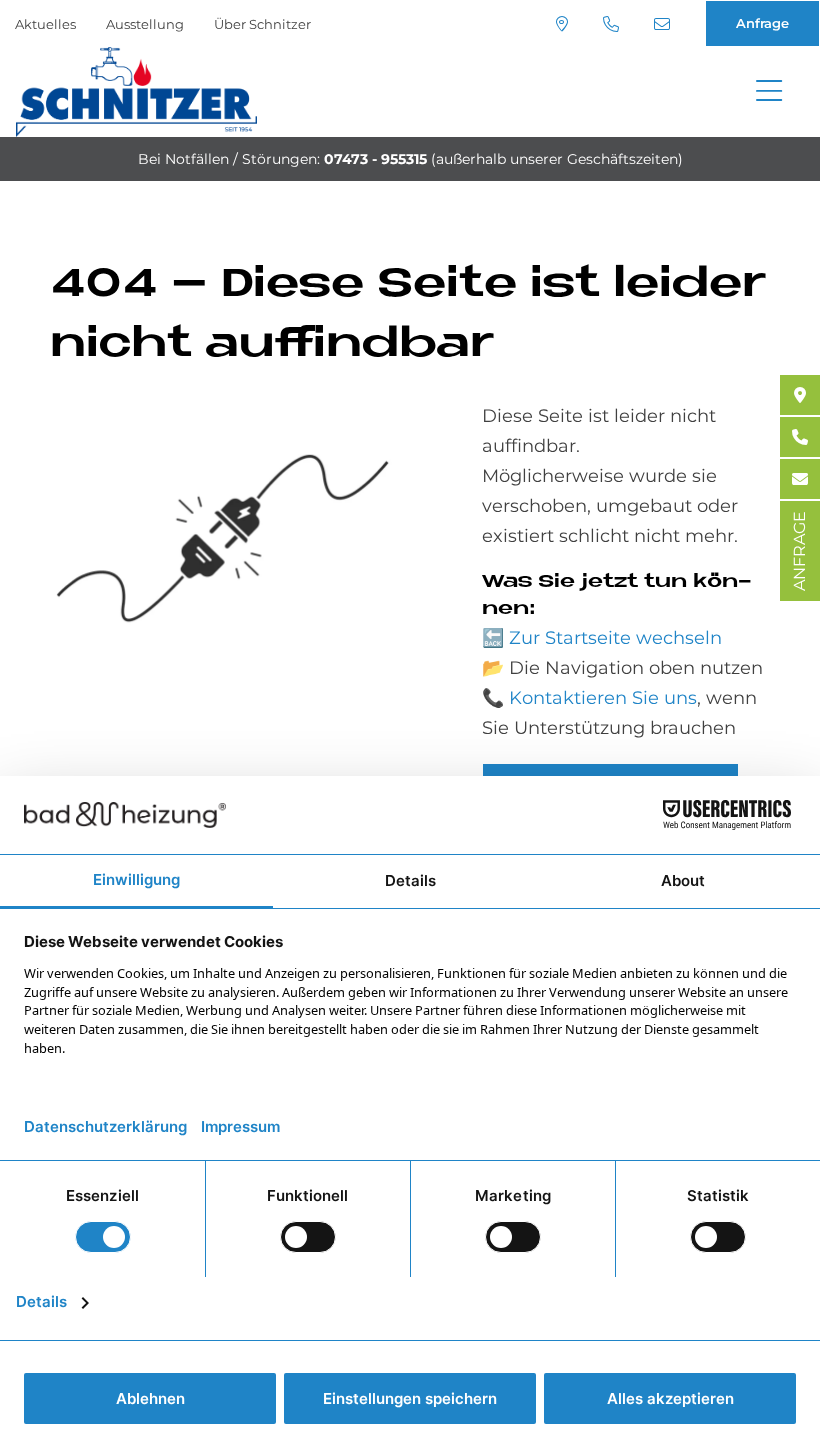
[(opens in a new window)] (800, 395)
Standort (564, 24)
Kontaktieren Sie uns (603, 698)
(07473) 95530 (613, 24)
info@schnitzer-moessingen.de (664, 24)
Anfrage (762, 23)
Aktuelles (45, 24)
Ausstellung (145, 24)
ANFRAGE (799, 551)
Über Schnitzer (262, 24)
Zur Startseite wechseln (615, 638)
